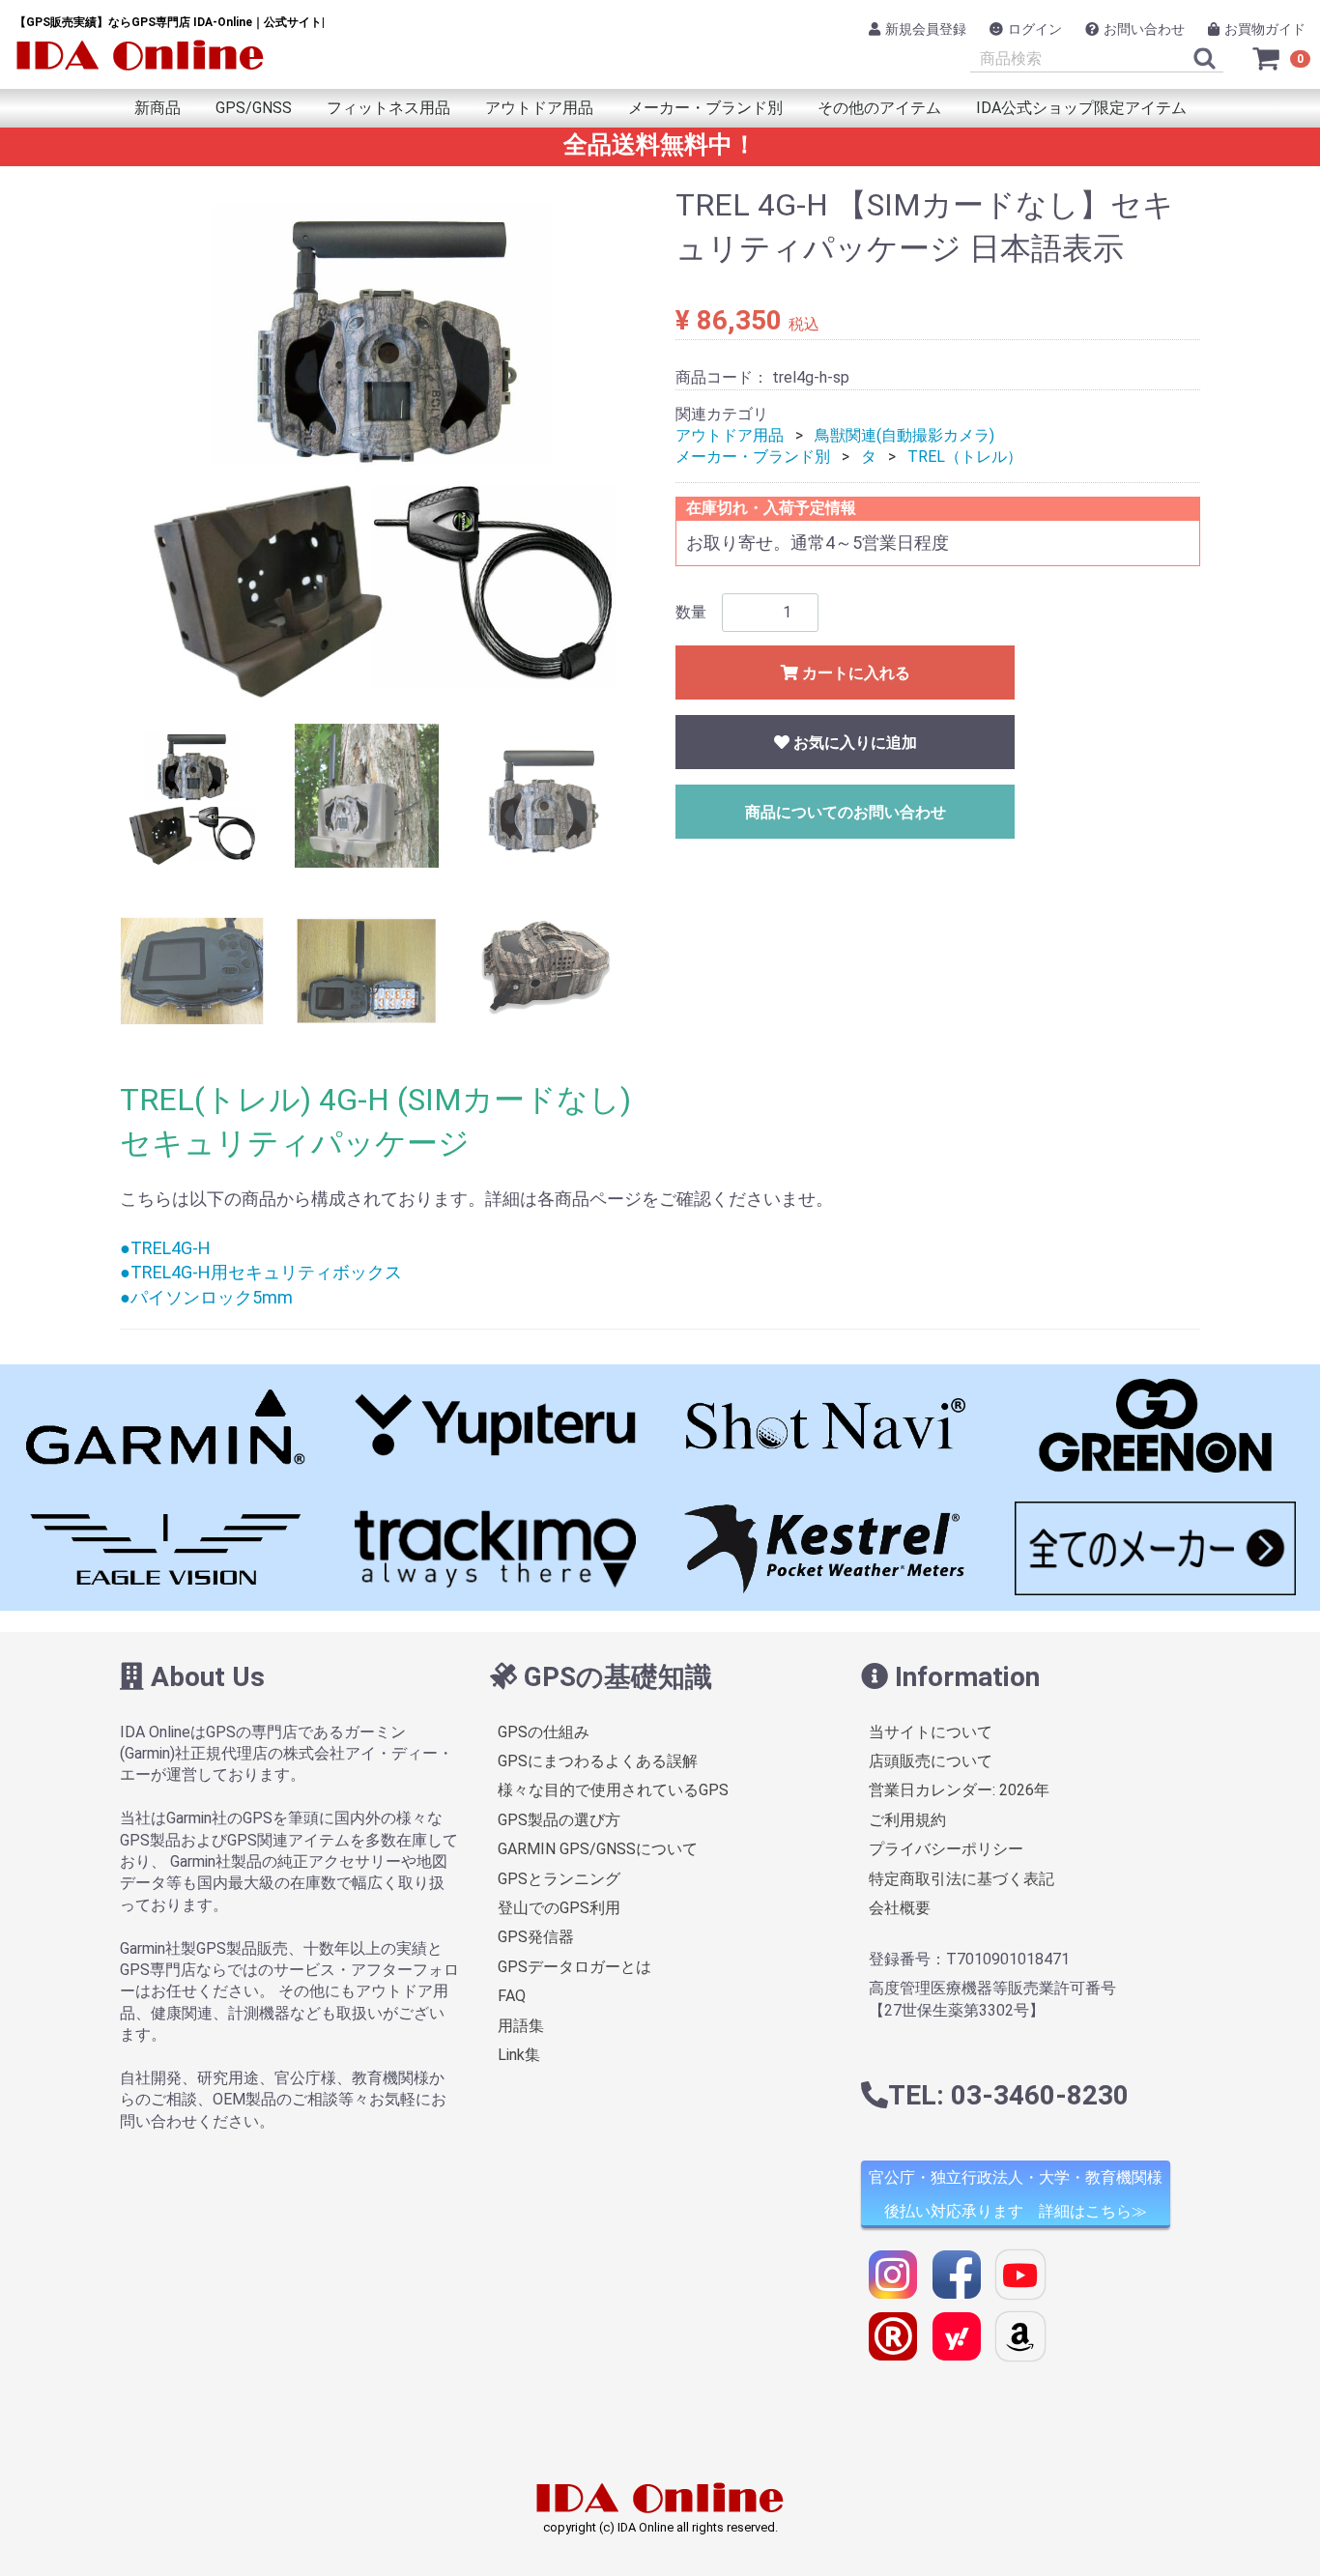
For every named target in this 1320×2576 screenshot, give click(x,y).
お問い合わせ (1144, 29)
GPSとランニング (559, 1879)
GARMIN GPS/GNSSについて (598, 1849)
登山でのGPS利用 (559, 1908)
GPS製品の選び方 (559, 1820)
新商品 (158, 108)
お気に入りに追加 (853, 743)
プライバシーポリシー (946, 1849)
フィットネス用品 (388, 108)
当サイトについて (931, 1732)
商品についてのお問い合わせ (846, 812)
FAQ (512, 1996)
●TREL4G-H (165, 1248)
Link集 (519, 2055)
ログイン (1035, 29)
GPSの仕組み (544, 1732)
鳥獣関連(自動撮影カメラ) (904, 435)
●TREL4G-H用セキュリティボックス (261, 1272)
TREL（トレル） (965, 457)
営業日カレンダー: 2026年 (959, 1790)
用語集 (521, 2025)
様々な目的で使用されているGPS (613, 1790)
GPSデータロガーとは (574, 1967)
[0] (1267, 58)
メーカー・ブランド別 (705, 108)
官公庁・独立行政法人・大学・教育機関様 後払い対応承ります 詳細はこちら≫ (1016, 2194)
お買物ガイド (1265, 29)
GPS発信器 (536, 1937)
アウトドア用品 (539, 108)
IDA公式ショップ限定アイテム (1081, 108)
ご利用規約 (907, 1820)
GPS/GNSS (254, 108)
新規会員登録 (926, 29)
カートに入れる (854, 673)
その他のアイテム (879, 108)
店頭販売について (931, 1761)
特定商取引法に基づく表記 (961, 1879)
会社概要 (900, 1908)
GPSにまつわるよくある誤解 (598, 1761)
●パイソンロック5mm (206, 1297)
